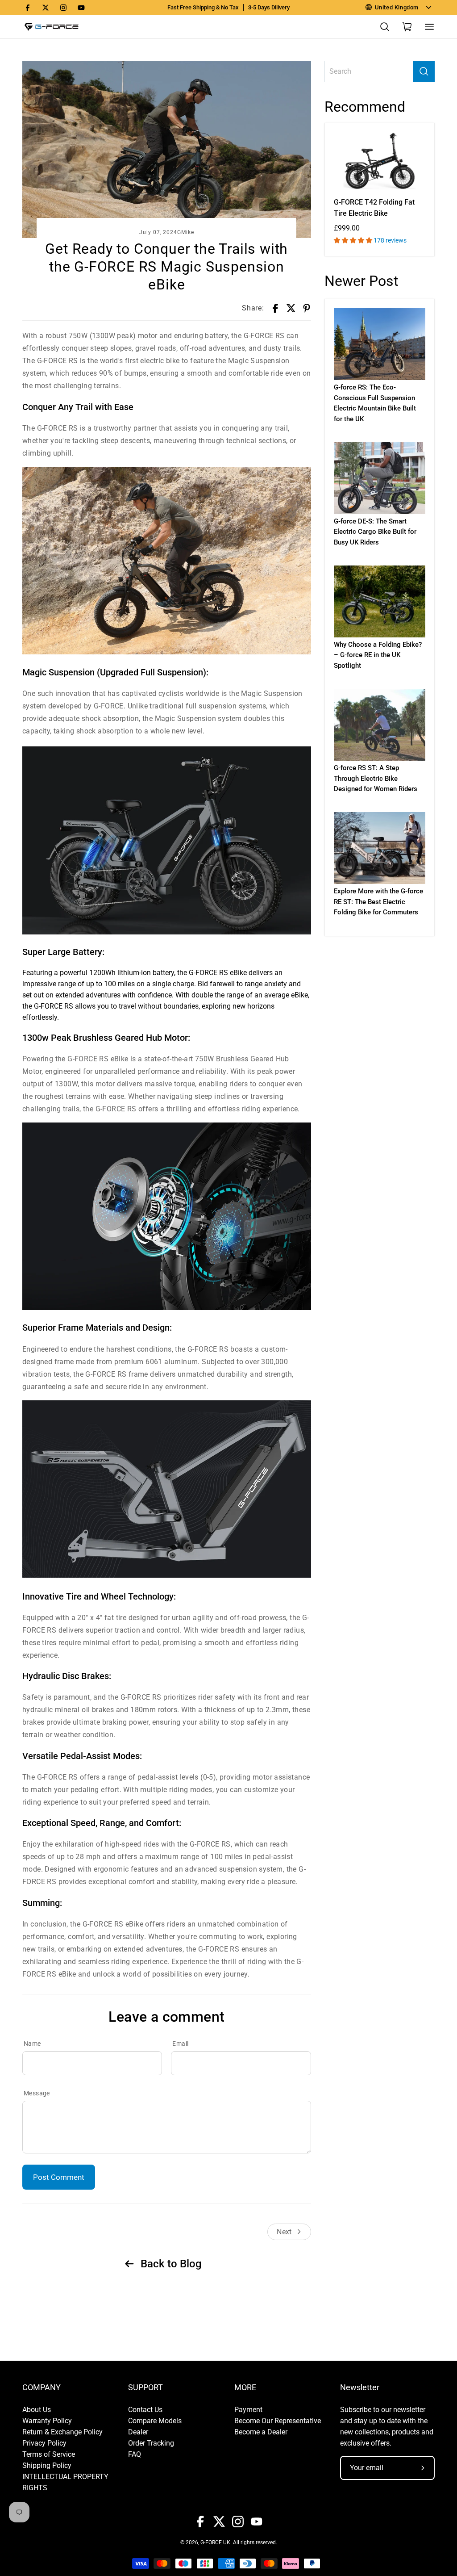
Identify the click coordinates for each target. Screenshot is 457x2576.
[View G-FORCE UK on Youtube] (81, 8)
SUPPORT (145, 2388)
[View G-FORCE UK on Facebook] (28, 8)
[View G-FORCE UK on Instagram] (63, 8)
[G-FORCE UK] (51, 27)
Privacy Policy (44, 2443)
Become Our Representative (278, 2421)
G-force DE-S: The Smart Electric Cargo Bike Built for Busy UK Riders (375, 532)
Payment (248, 2410)
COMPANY (42, 2388)
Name (32, 2044)
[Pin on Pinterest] (307, 308)
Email (180, 2044)
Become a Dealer (261, 2432)
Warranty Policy (47, 2421)
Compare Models (155, 2421)
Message (37, 2093)
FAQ (135, 2454)
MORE (245, 2388)
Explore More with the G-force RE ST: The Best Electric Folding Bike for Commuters (378, 902)
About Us (37, 2410)
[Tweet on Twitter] (291, 308)
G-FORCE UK (215, 2542)
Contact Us (145, 2410)
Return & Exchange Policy (62, 2432)
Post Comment (59, 2177)
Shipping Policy (47, 2465)
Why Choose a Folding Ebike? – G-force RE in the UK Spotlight (378, 655)
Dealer (138, 2432)
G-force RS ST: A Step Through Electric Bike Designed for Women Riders (376, 778)
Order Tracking (151, 2443)
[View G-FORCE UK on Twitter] (46, 8)
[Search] (424, 71)
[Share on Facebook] (275, 308)
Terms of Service (49, 2454)
